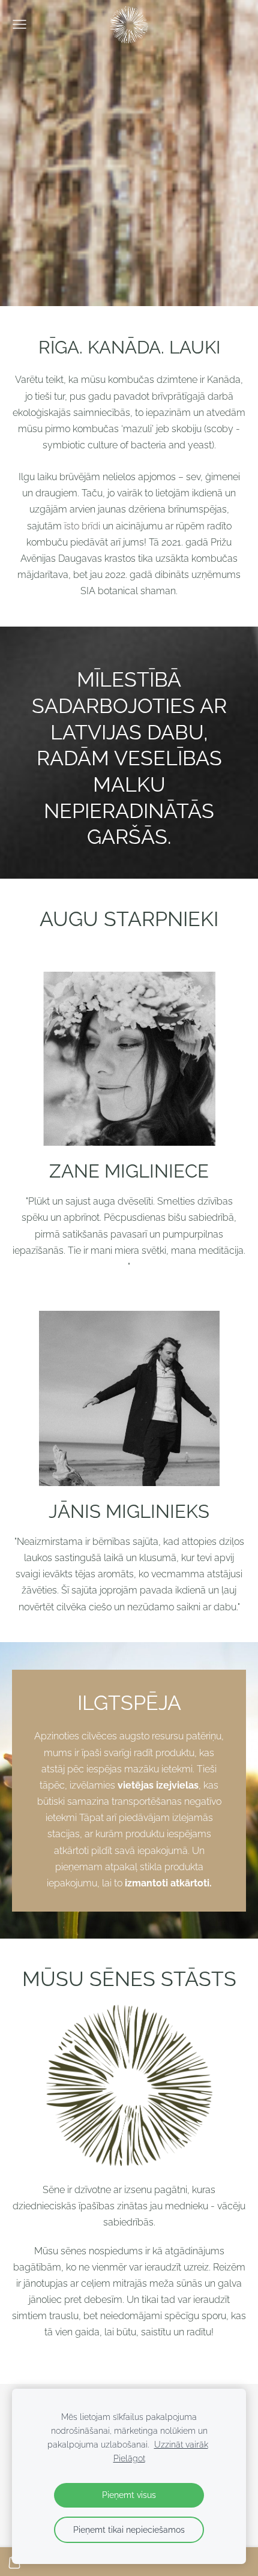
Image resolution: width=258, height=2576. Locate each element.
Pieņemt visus (129, 2495)
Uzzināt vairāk (181, 2444)
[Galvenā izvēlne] (19, 24)
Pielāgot (129, 2458)
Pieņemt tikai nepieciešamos (129, 2529)
